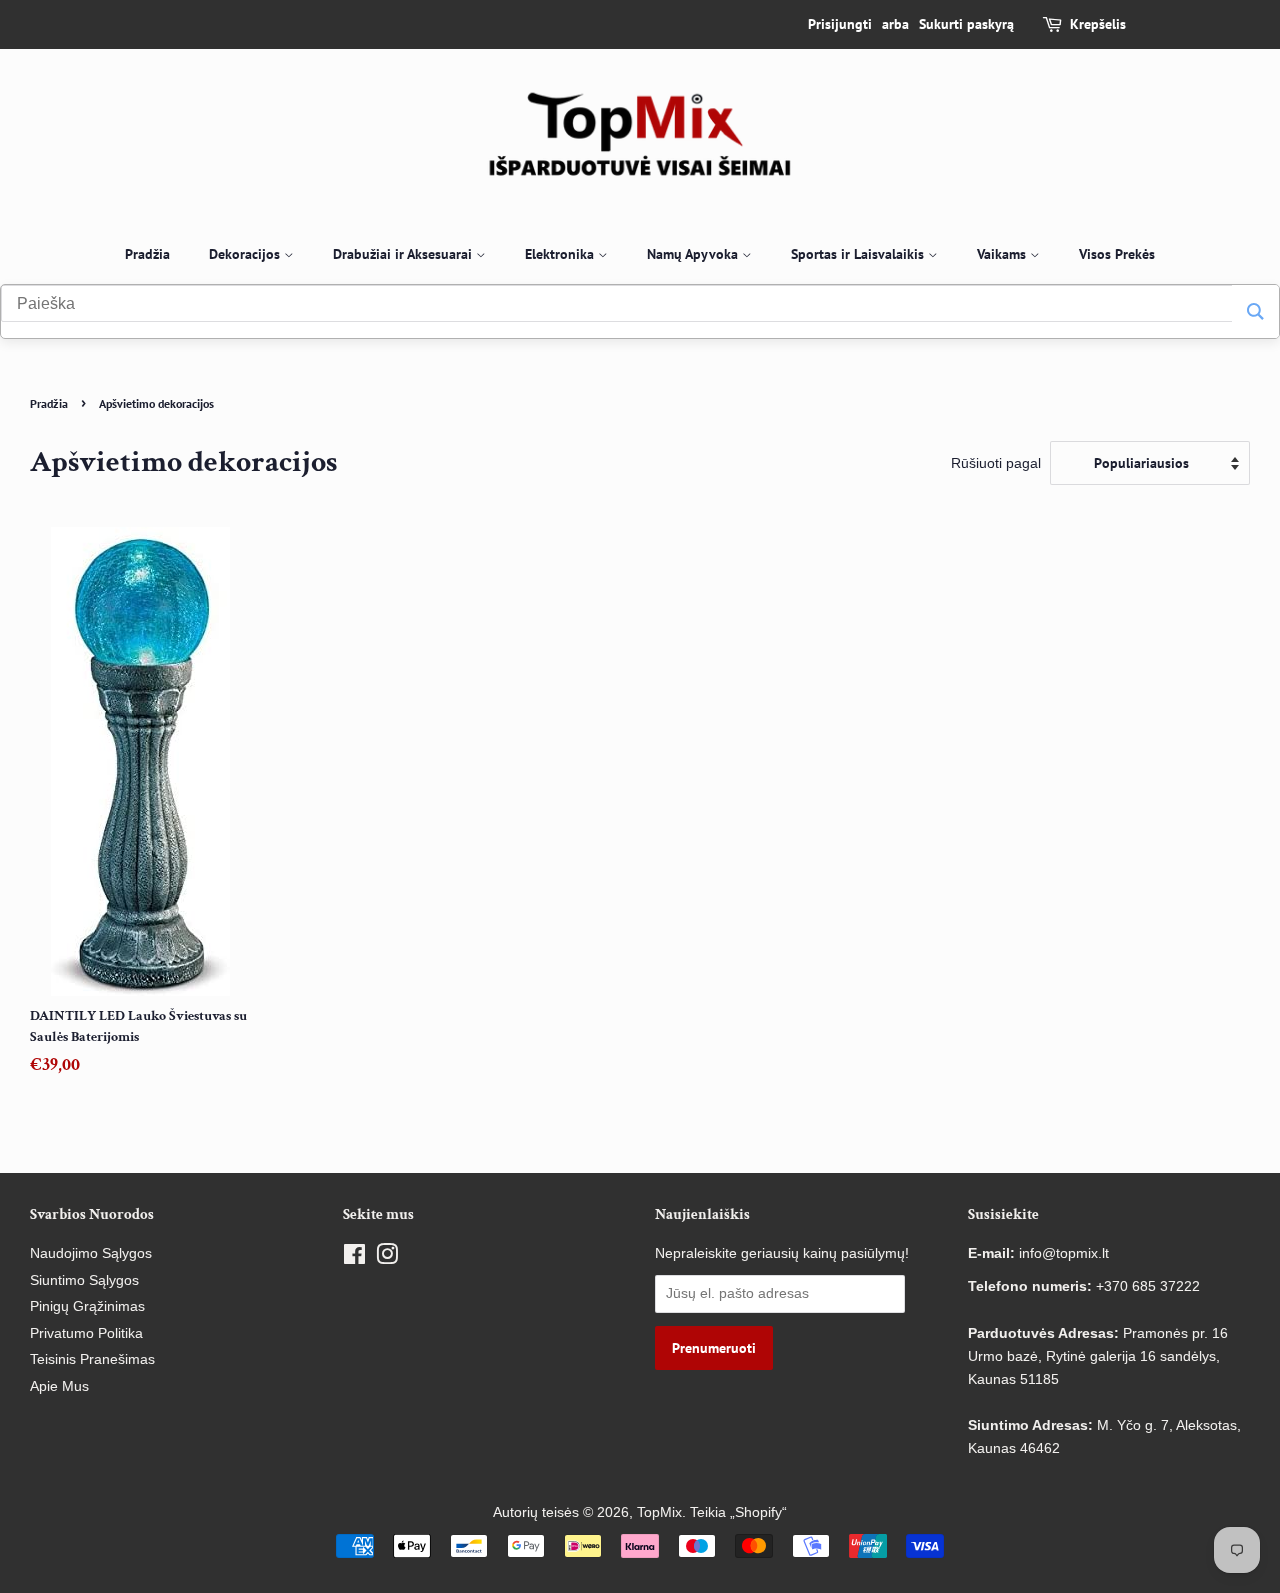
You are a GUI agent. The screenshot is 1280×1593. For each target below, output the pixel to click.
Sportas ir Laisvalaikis (859, 254)
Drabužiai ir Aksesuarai (404, 254)
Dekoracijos (246, 254)
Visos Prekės (1117, 254)
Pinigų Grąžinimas (87, 1306)
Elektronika (561, 254)
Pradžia (147, 254)
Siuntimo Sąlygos (84, 1280)
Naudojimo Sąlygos (91, 1253)
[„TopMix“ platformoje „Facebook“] (354, 1258)
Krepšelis (1098, 24)
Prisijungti (840, 24)
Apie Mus (59, 1386)
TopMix (659, 1512)
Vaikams (1003, 254)
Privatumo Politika (86, 1333)
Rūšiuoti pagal (996, 463)
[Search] (1255, 311)
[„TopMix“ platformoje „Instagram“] (387, 1258)
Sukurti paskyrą (966, 24)
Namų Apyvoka (694, 254)
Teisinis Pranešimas (92, 1359)
